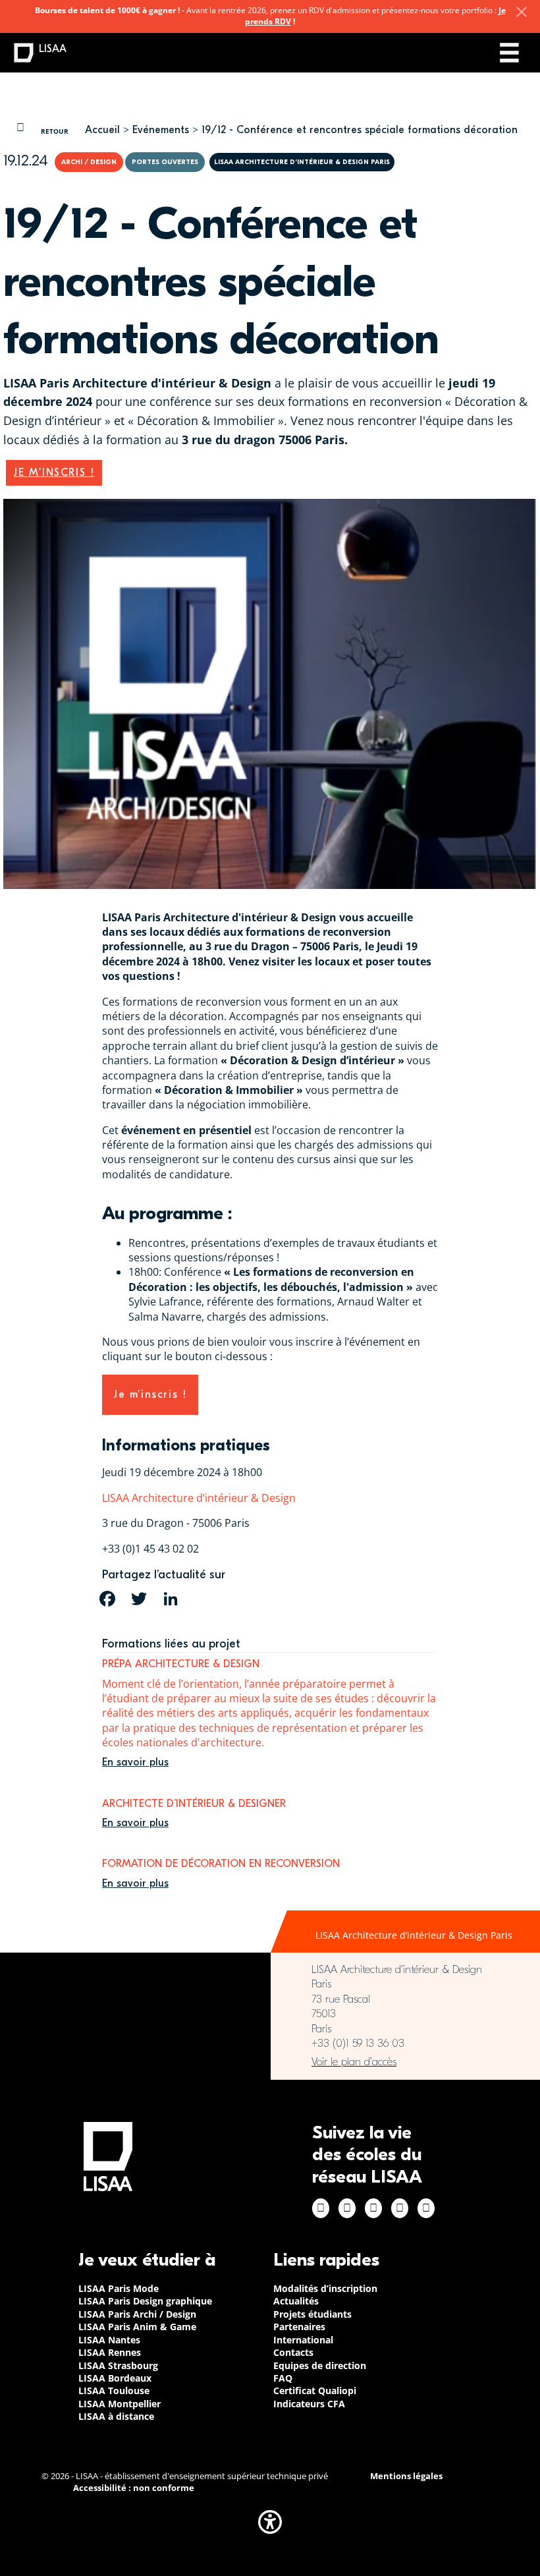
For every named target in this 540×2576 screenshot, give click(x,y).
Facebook (321, 2208)
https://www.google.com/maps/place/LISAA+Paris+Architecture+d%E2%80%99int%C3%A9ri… (405, 2062)
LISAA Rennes (110, 2352)
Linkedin (373, 2208)
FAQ (283, 2378)
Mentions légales (406, 2476)
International (303, 2340)
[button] (270, 2522)
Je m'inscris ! (54, 472)
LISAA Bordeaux (115, 2378)
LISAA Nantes (109, 2340)
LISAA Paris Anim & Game (137, 2327)
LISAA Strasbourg (118, 2365)
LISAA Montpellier (120, 2404)
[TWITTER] (139, 1599)
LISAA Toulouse (114, 2390)
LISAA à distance (116, 2416)
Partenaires (299, 2327)
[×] (522, 12)
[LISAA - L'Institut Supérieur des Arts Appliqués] (108, 2157)
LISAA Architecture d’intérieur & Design (199, 1498)
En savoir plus (135, 1762)
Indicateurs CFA (309, 2404)
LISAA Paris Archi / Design (137, 2314)
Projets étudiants (312, 2314)
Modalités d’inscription (325, 2288)
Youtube (426, 2208)
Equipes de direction (320, 2365)
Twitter (400, 2208)
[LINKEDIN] (171, 1599)
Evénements (161, 130)
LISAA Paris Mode (119, 2288)
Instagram (347, 2208)
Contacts (293, 2352)
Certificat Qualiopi (315, 2390)
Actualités (296, 2301)
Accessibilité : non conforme (134, 2488)
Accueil (102, 130)
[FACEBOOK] (107, 1599)
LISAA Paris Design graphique (145, 2301)
